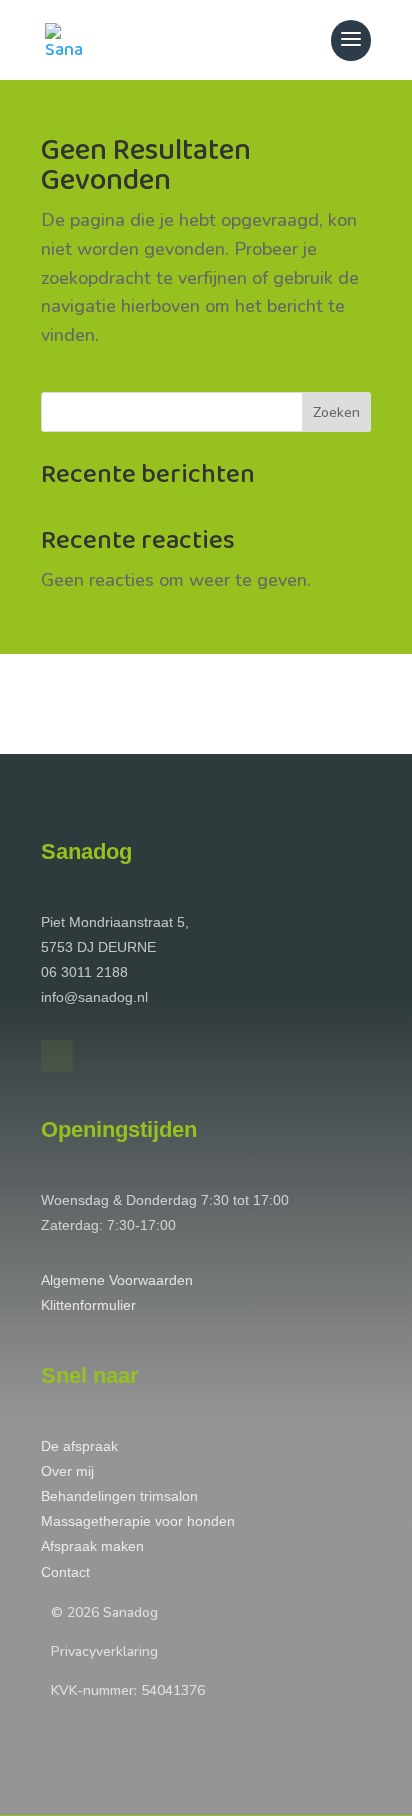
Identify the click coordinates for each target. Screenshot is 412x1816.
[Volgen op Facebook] (57, 1056)
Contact (65, 1572)
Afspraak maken (92, 1546)
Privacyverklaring (104, 1651)
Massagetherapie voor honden (138, 1521)
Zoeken (336, 412)
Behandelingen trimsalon (119, 1496)
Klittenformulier (88, 1305)
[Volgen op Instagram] (99, 1056)
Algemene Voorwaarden (117, 1280)
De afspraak (79, 1446)
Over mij (67, 1471)
